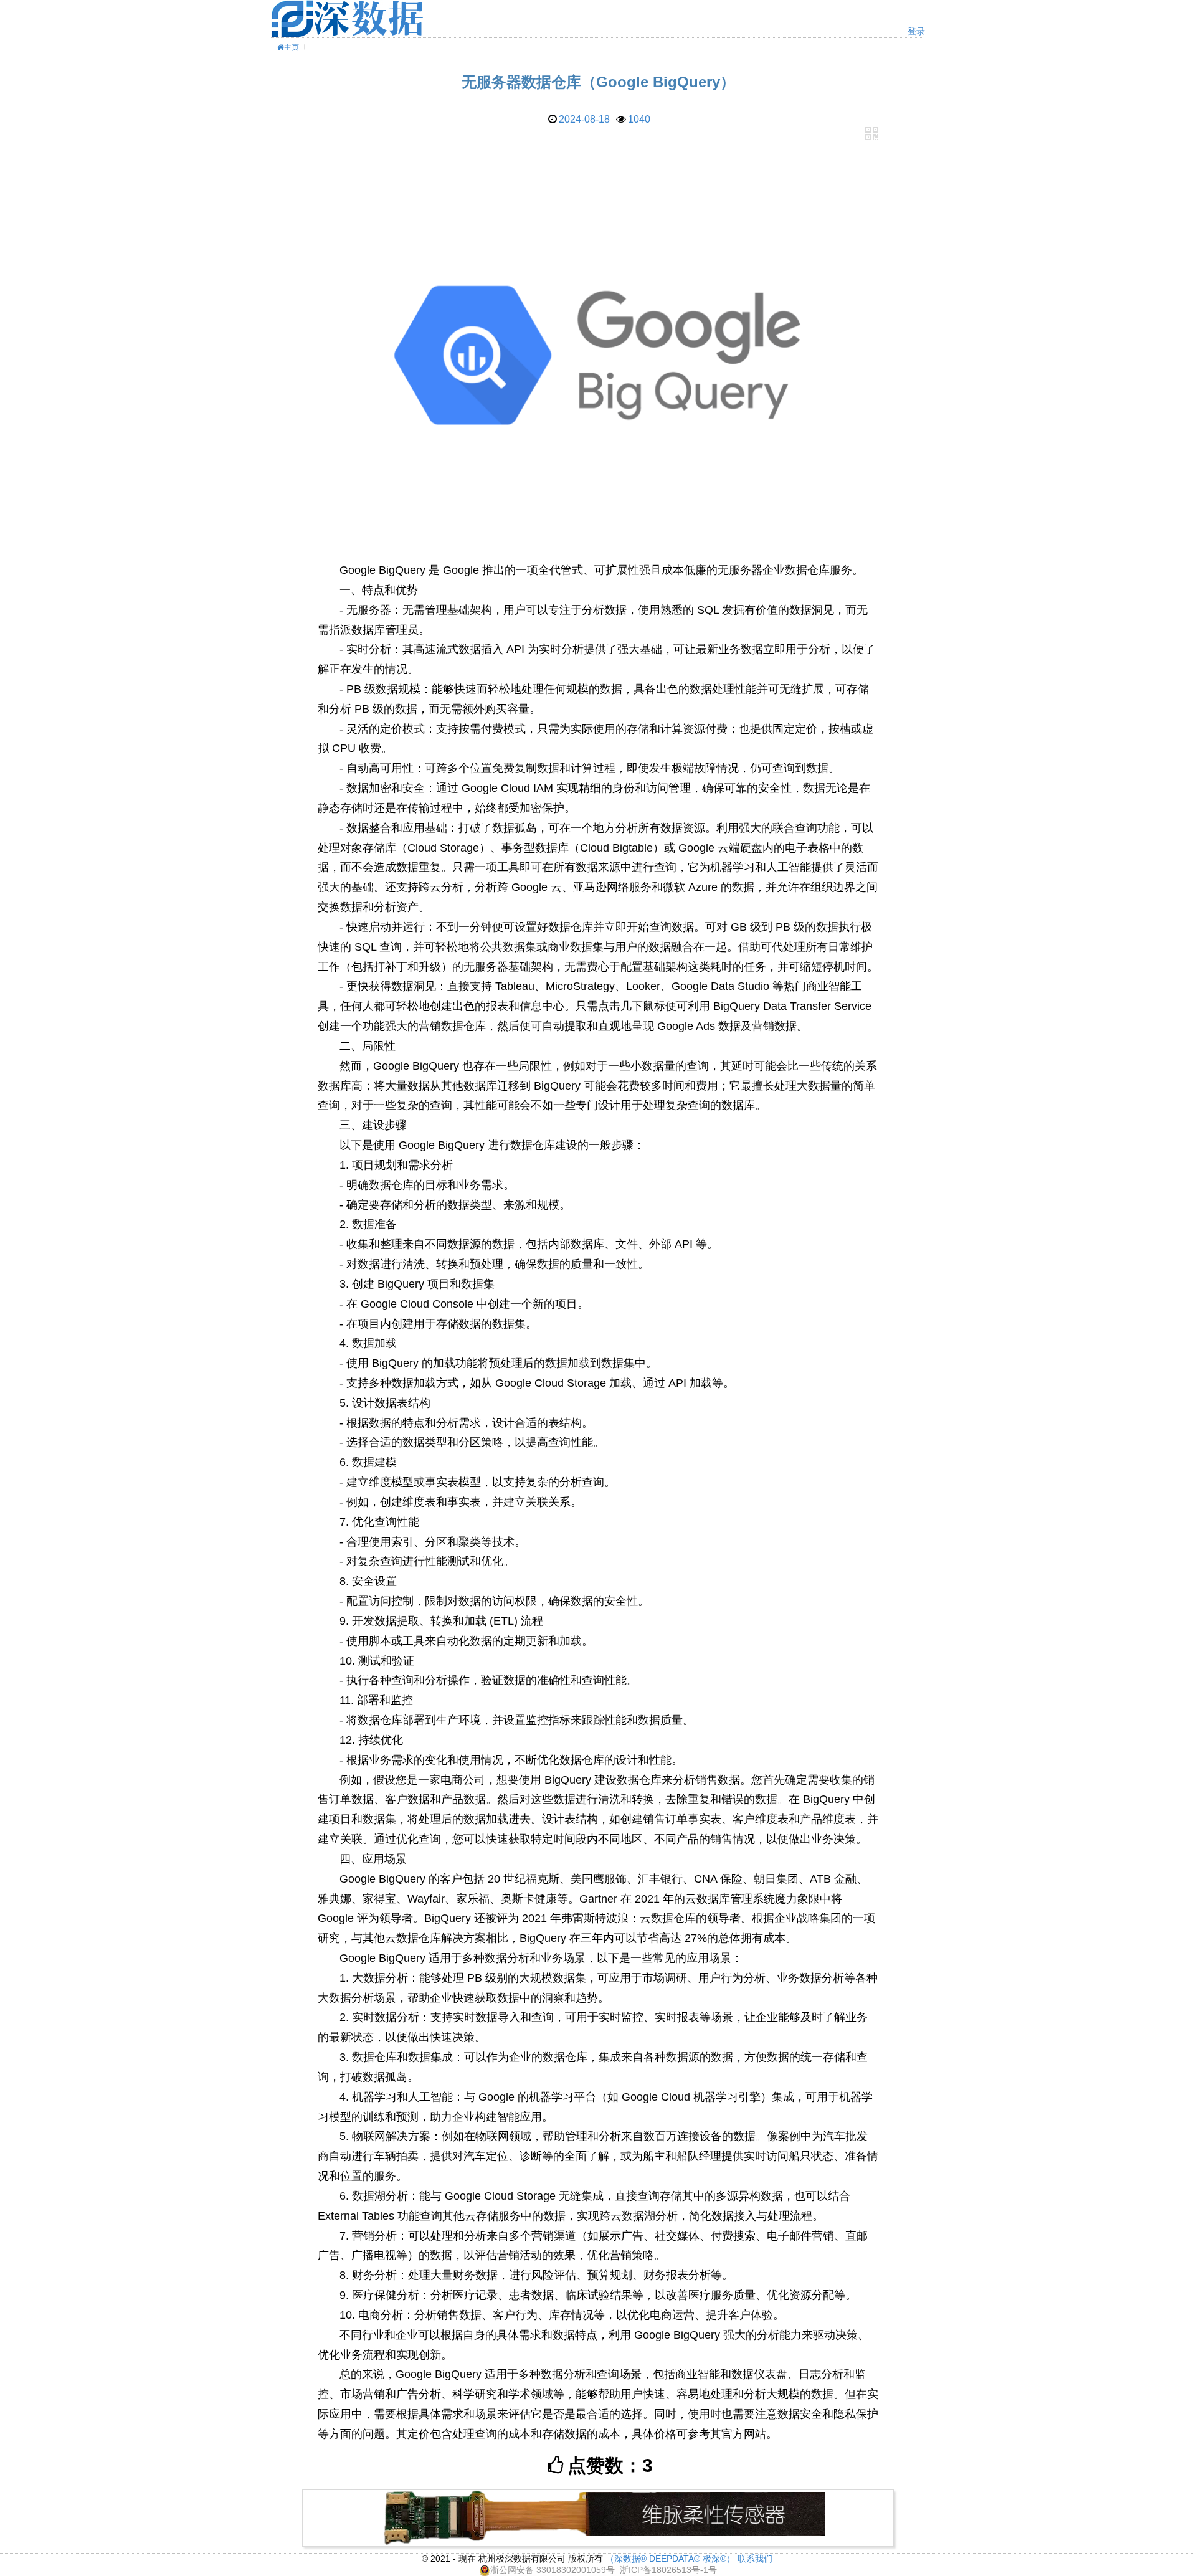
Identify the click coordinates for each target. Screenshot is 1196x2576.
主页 (292, 47)
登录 (916, 31)
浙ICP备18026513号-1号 (668, 2570)
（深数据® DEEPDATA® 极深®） (670, 2559)
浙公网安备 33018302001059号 (553, 2570)
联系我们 (755, 2559)
